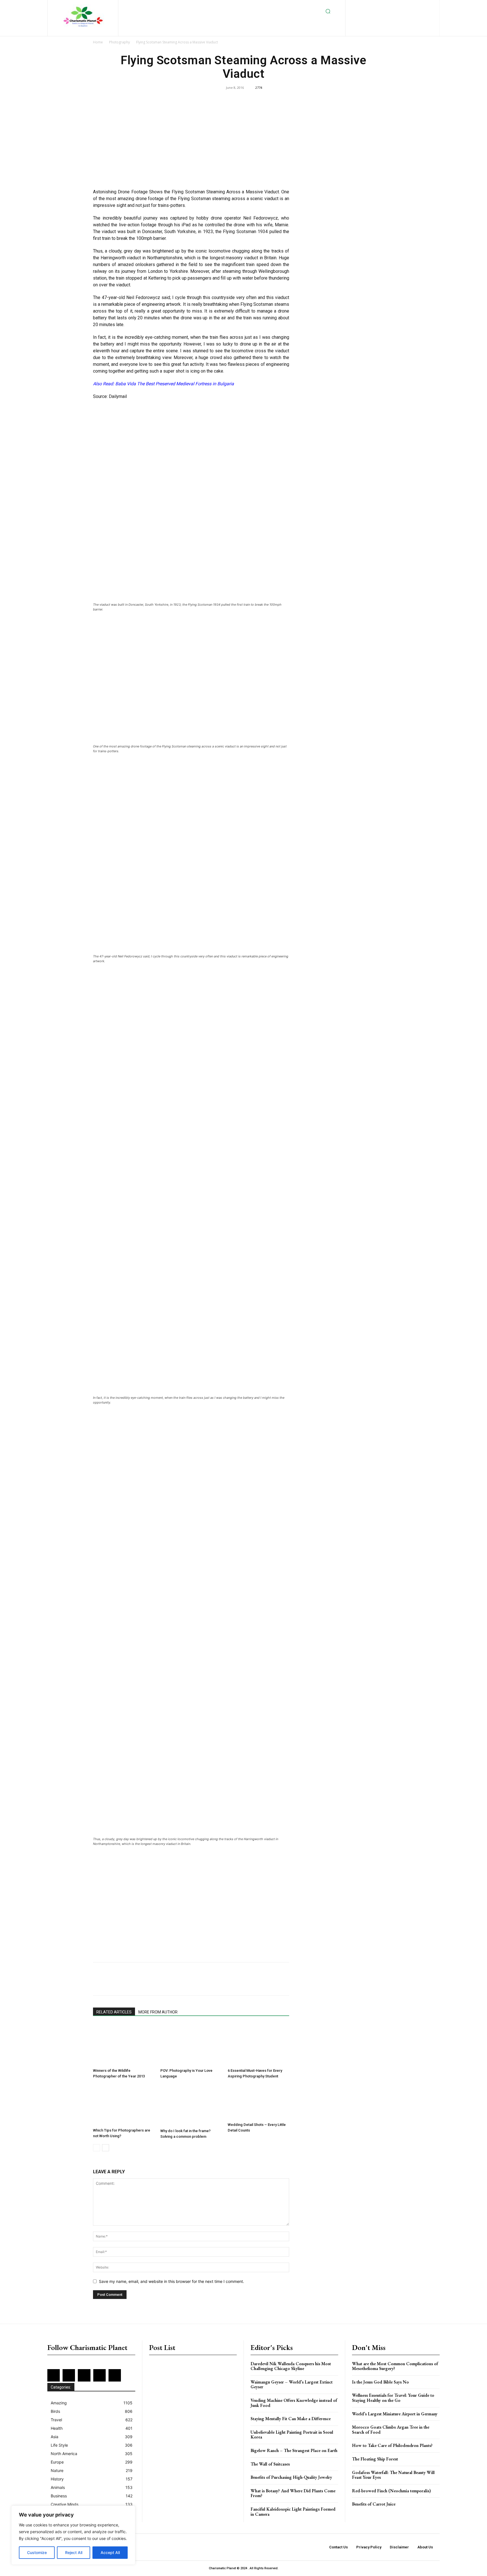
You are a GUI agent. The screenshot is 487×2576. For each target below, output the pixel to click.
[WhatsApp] (172, 1984)
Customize (37, 2552)
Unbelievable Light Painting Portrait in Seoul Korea (292, 2435)
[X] (388, 15)
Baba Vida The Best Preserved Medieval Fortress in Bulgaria (175, 384)
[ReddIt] (198, 1984)
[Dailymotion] (359, 6)
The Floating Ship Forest (375, 2459)
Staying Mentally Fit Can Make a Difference (291, 2419)
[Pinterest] (414, 6)
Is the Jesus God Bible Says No (380, 2382)
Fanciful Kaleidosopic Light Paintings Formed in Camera (293, 2512)
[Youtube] (406, 15)
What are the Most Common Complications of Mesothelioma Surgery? (395, 2366)
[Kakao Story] (302, 1984)
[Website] (397, 15)
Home (98, 42)
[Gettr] (315, 1984)
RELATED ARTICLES (114, 2012)
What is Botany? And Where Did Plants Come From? (293, 2493)
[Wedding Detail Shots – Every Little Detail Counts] (258, 2102)
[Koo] (328, 1984)
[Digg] (263, 1984)
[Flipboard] (377, 6)
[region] (73, 2535)
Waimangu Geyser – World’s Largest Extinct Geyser (292, 2384)
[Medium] (405, 6)
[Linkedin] (396, 6)
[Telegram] (237, 1984)
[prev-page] (97, 2148)
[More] (341, 1984)
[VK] (250, 1984)
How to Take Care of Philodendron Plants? (392, 2445)
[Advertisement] (191, 143)
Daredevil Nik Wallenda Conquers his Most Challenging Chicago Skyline (291, 2366)
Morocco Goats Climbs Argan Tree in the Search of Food (391, 2430)
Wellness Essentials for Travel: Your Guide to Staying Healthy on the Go (393, 2398)
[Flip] (289, 1984)
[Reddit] (423, 6)
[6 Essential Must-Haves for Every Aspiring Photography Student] (258, 2045)
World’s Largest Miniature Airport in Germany (395, 2414)
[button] (328, 11)
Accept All (110, 2552)
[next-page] (106, 2148)
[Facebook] (368, 6)
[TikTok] (379, 15)
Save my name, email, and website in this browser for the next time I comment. (171, 2281)
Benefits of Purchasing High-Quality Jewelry (291, 2477)
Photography (119, 42)
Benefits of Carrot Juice (374, 2504)
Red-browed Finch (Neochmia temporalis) (391, 2491)
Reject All (74, 2552)
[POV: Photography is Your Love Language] (191, 2045)
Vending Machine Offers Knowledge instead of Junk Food (294, 2403)
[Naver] (276, 1984)
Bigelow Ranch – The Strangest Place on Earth (294, 2450)
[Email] (211, 1984)
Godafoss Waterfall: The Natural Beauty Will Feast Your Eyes (393, 2475)
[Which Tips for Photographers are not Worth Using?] (124, 2105)
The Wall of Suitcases (270, 2464)
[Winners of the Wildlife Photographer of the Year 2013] (124, 2045)
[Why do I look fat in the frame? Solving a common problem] (191, 2105)
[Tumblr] (224, 1984)
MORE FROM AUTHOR (158, 2012)
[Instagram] (387, 6)
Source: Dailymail (110, 396)
